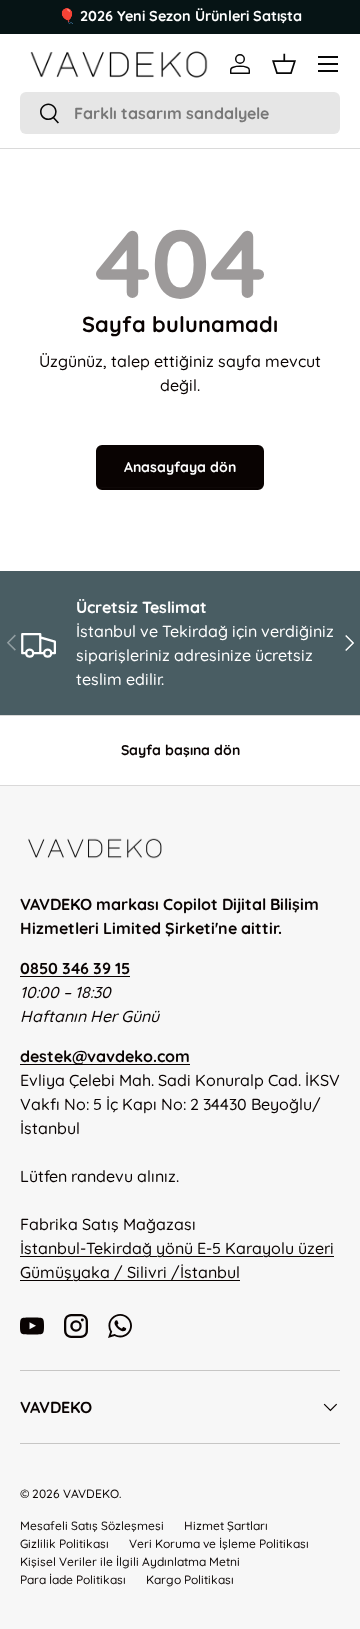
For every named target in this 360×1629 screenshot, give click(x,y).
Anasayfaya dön (180, 467)
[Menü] (328, 64)
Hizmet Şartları (226, 1525)
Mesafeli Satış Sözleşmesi (92, 1525)
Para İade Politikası (73, 1579)
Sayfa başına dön (180, 750)
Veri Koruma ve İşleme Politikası (219, 1543)
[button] (284, 64)
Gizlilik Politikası (64, 1543)
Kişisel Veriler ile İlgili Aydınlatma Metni (130, 1561)
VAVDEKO (91, 1493)
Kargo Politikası (190, 1579)
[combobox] (180, 113)
